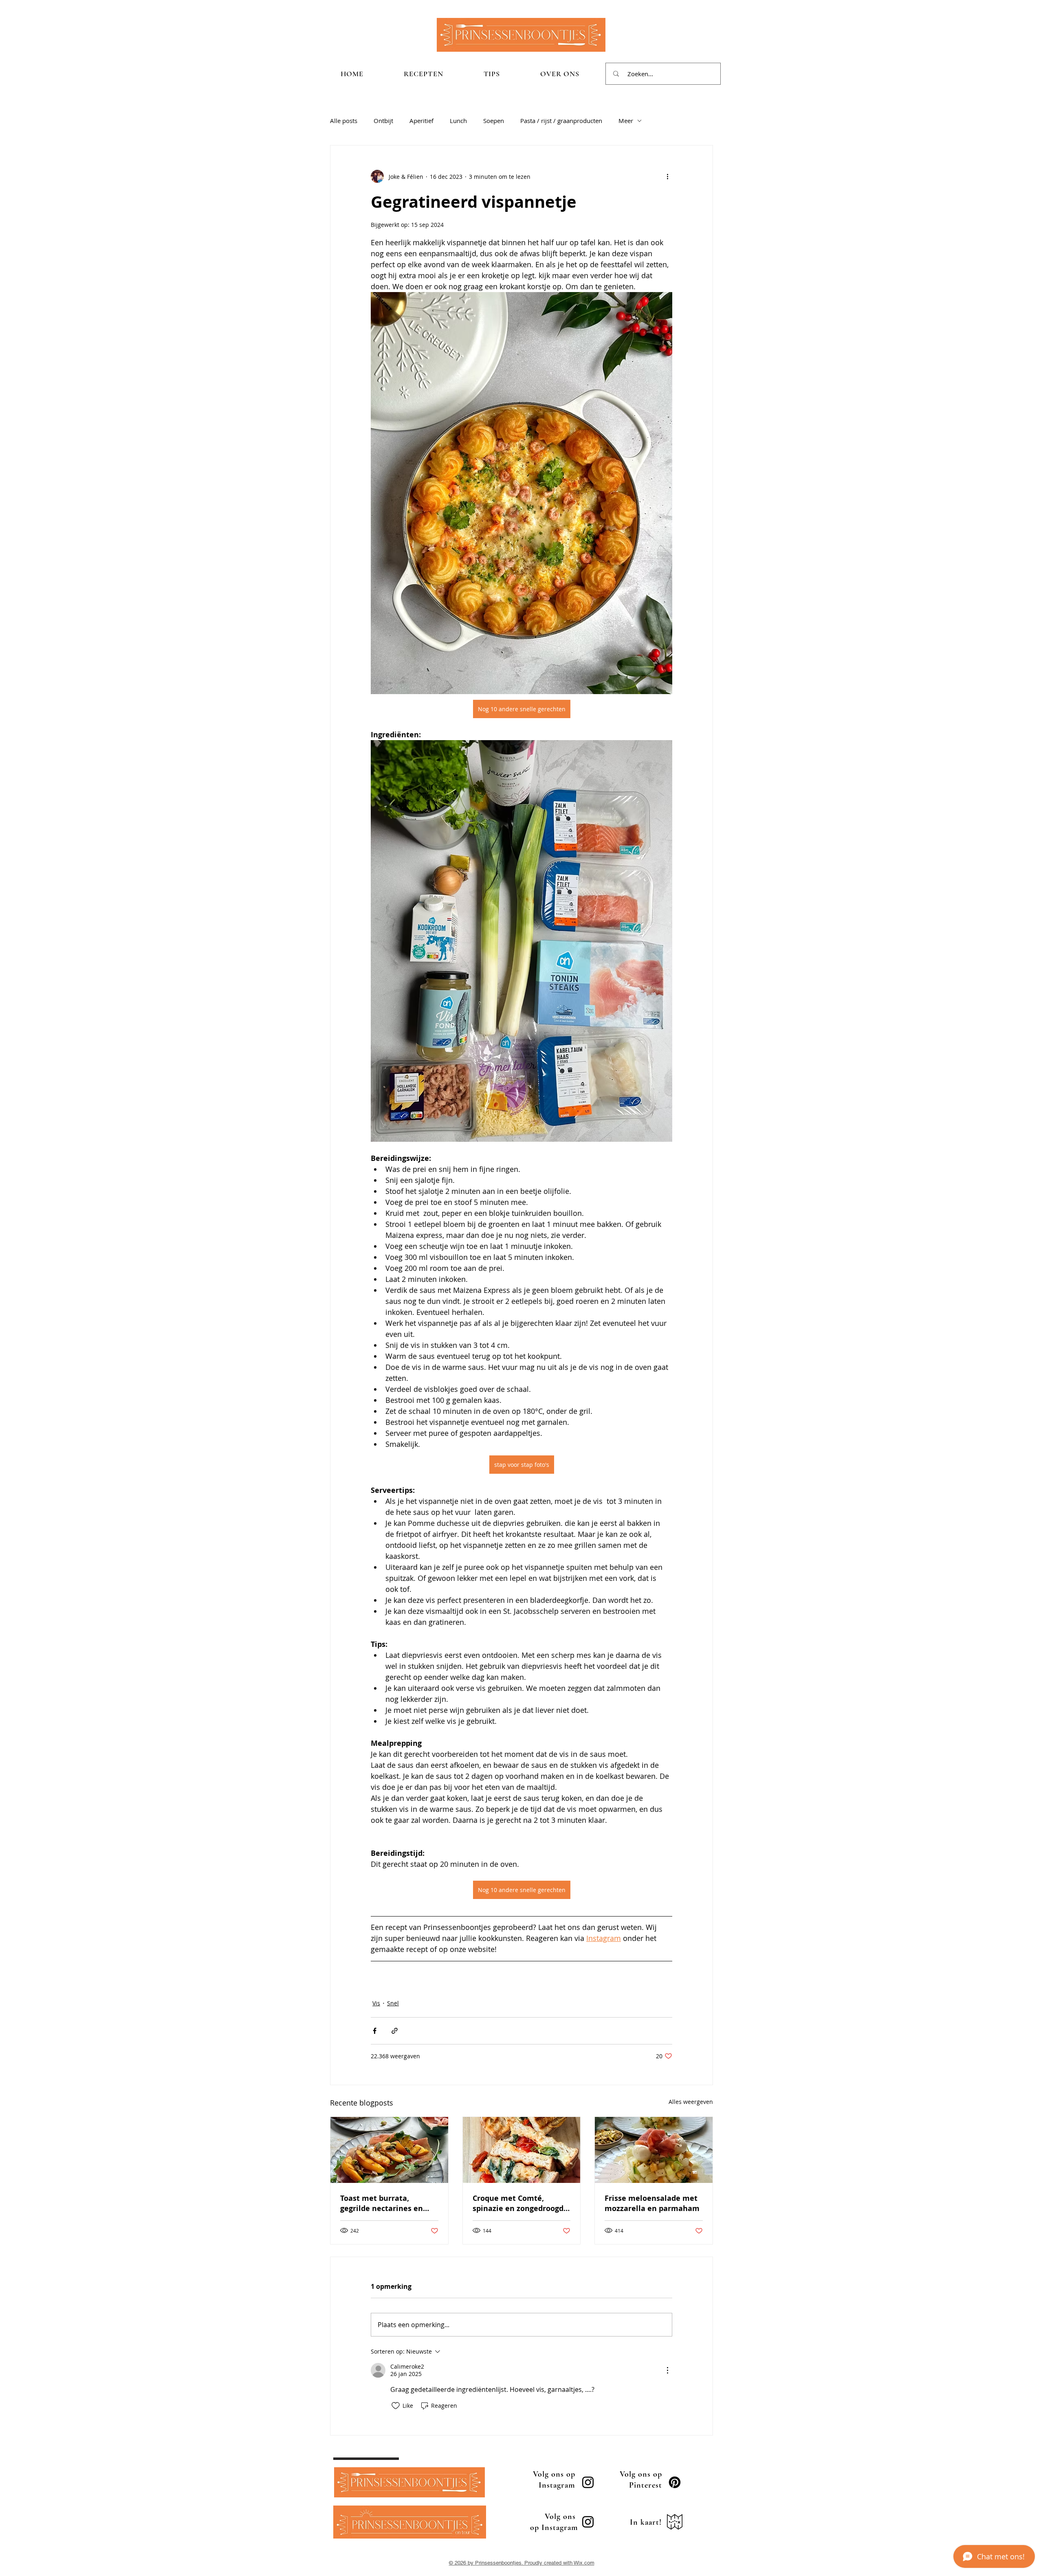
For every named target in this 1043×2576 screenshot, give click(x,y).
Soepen (494, 121)
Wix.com (584, 2563)
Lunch (458, 121)
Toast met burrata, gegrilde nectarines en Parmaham (382, 2203)
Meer (626, 121)
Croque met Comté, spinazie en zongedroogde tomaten (520, 2203)
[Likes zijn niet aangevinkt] (396, 2406)
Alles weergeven (691, 2102)
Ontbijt (383, 121)
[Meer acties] (667, 176)
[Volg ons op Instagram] (588, 2482)
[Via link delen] (395, 2031)
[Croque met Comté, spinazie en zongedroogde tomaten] (522, 2150)
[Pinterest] (675, 2482)
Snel (393, 2003)
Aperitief (421, 121)
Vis (376, 2003)
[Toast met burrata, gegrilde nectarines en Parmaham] (389, 2150)
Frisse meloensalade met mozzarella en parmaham (652, 2203)
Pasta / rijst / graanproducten (561, 121)
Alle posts (344, 121)
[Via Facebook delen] (375, 2031)
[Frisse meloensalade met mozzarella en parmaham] (654, 2150)
